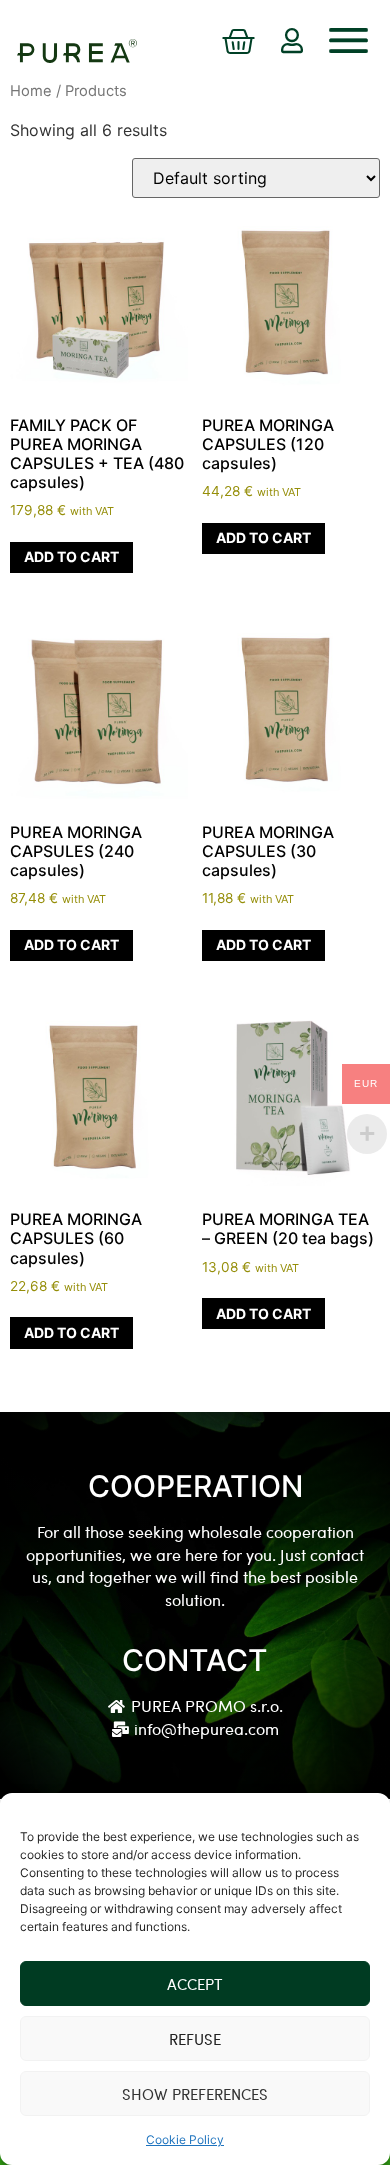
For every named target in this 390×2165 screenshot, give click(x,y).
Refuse (195, 2039)
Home (31, 91)
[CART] (238, 43)
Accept (195, 1984)
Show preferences (195, 2094)
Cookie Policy (185, 2139)
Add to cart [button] (71, 556)
